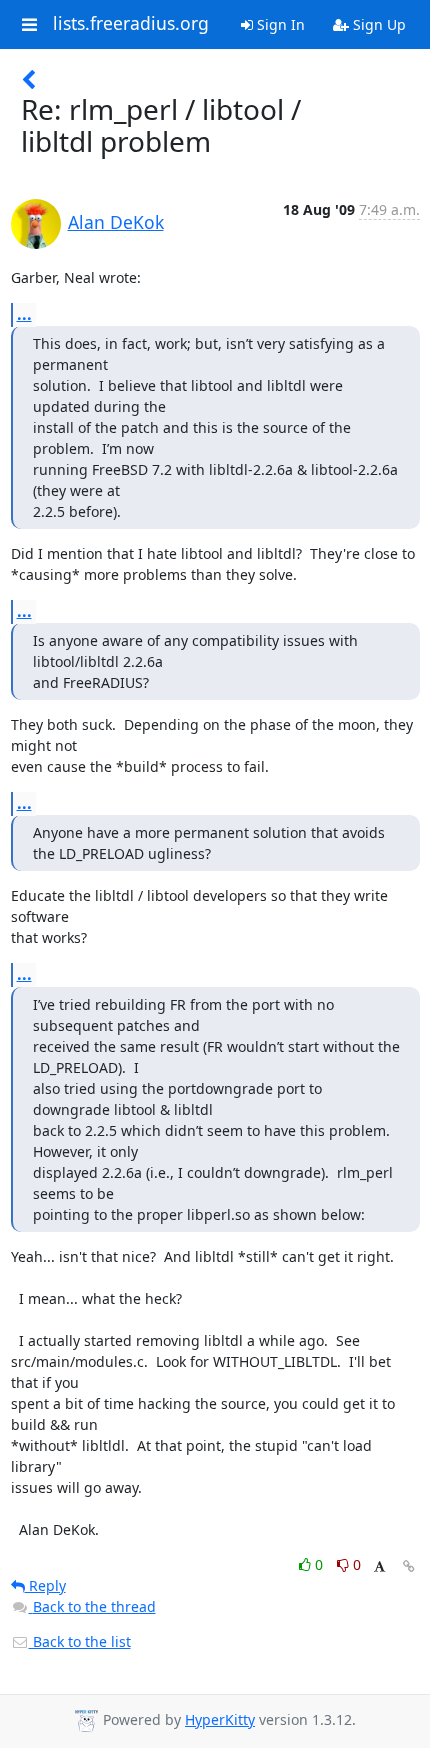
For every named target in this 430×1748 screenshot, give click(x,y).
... (24, 314)
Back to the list (80, 1641)
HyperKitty (220, 1719)
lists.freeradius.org (131, 24)
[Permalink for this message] (409, 1566)
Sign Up (377, 24)
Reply (45, 1585)
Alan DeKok (116, 222)
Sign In (279, 24)
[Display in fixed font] (379, 1567)
